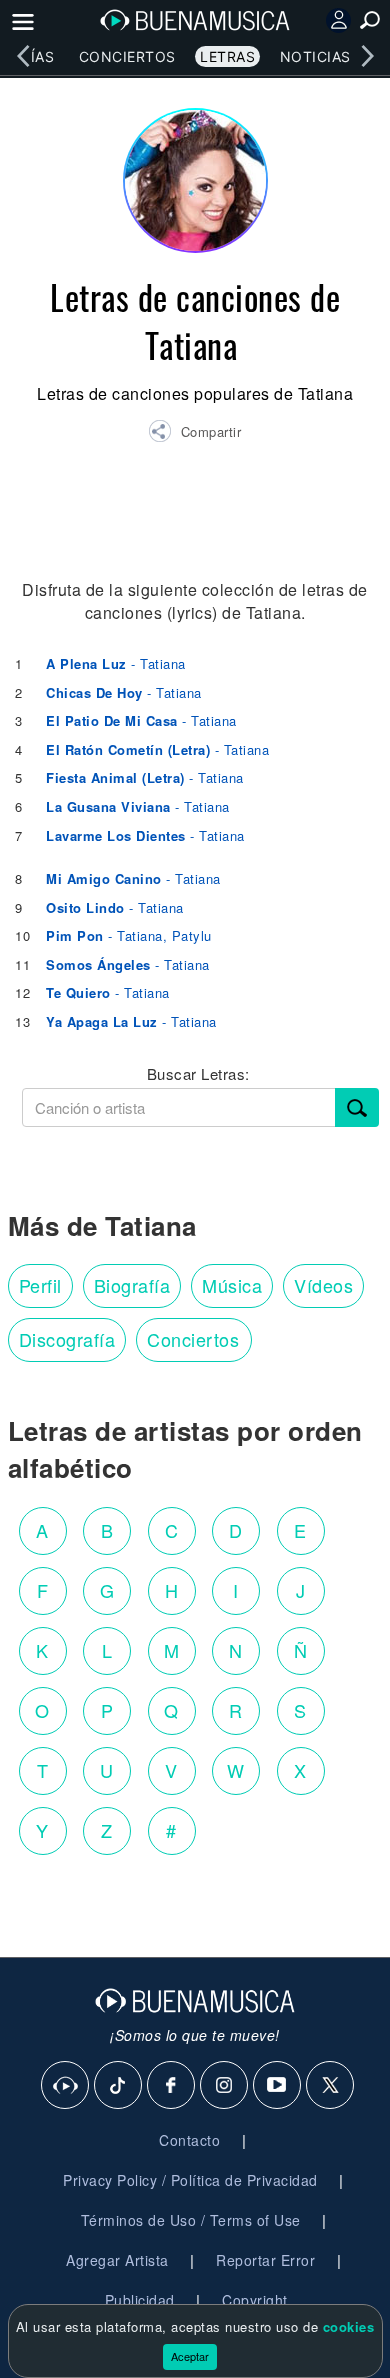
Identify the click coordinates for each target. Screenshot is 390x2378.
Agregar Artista (117, 2260)
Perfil (40, 1285)
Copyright (255, 2300)
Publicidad (140, 2300)
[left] (23, 56)
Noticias (315, 56)
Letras (227, 56)
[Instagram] (225, 2086)
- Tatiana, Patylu (129, 935)
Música (232, 1285)
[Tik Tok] (119, 2086)
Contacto (189, 2140)
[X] (331, 2086)
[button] (194, 434)
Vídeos (323, 1285)
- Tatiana (116, 663)
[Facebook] (172, 2086)
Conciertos (127, 56)
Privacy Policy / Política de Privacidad (190, 2180)
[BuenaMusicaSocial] (66, 2086)
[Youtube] (278, 2086)
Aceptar (190, 2356)
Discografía (67, 1339)
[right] (367, 56)
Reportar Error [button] (265, 2260)
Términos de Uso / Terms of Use (191, 2220)
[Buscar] (357, 1107)
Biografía (132, 1285)
